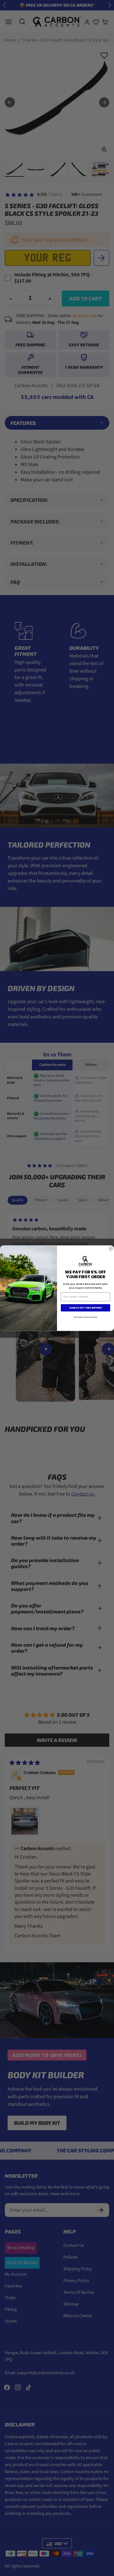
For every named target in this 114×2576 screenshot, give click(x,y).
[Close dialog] (111, 1249)
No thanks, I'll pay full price (86, 1317)
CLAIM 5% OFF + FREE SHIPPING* (86, 1307)
